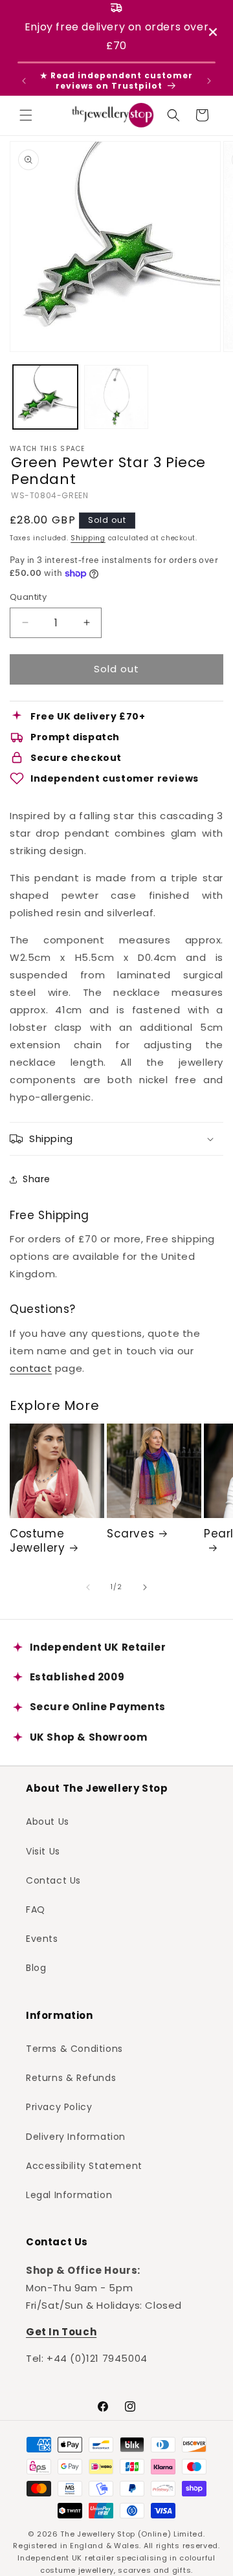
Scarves (130, 1534)
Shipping (88, 538)
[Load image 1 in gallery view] (45, 397)
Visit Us (43, 1851)
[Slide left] (88, 1587)
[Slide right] (145, 1587)
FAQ (36, 1910)
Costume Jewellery (37, 1541)
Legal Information (69, 2195)
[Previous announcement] (24, 81)
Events (42, 1939)
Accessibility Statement (84, 2166)
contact (31, 1368)
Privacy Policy (59, 2107)
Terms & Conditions (74, 2049)
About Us (48, 1822)
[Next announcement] (209, 81)
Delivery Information (76, 2137)
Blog (36, 1968)
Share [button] (37, 1179)
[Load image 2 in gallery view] (116, 397)
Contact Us (53, 1880)
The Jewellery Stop (98, 2534)
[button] (26, 115)
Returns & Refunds (71, 2078)
